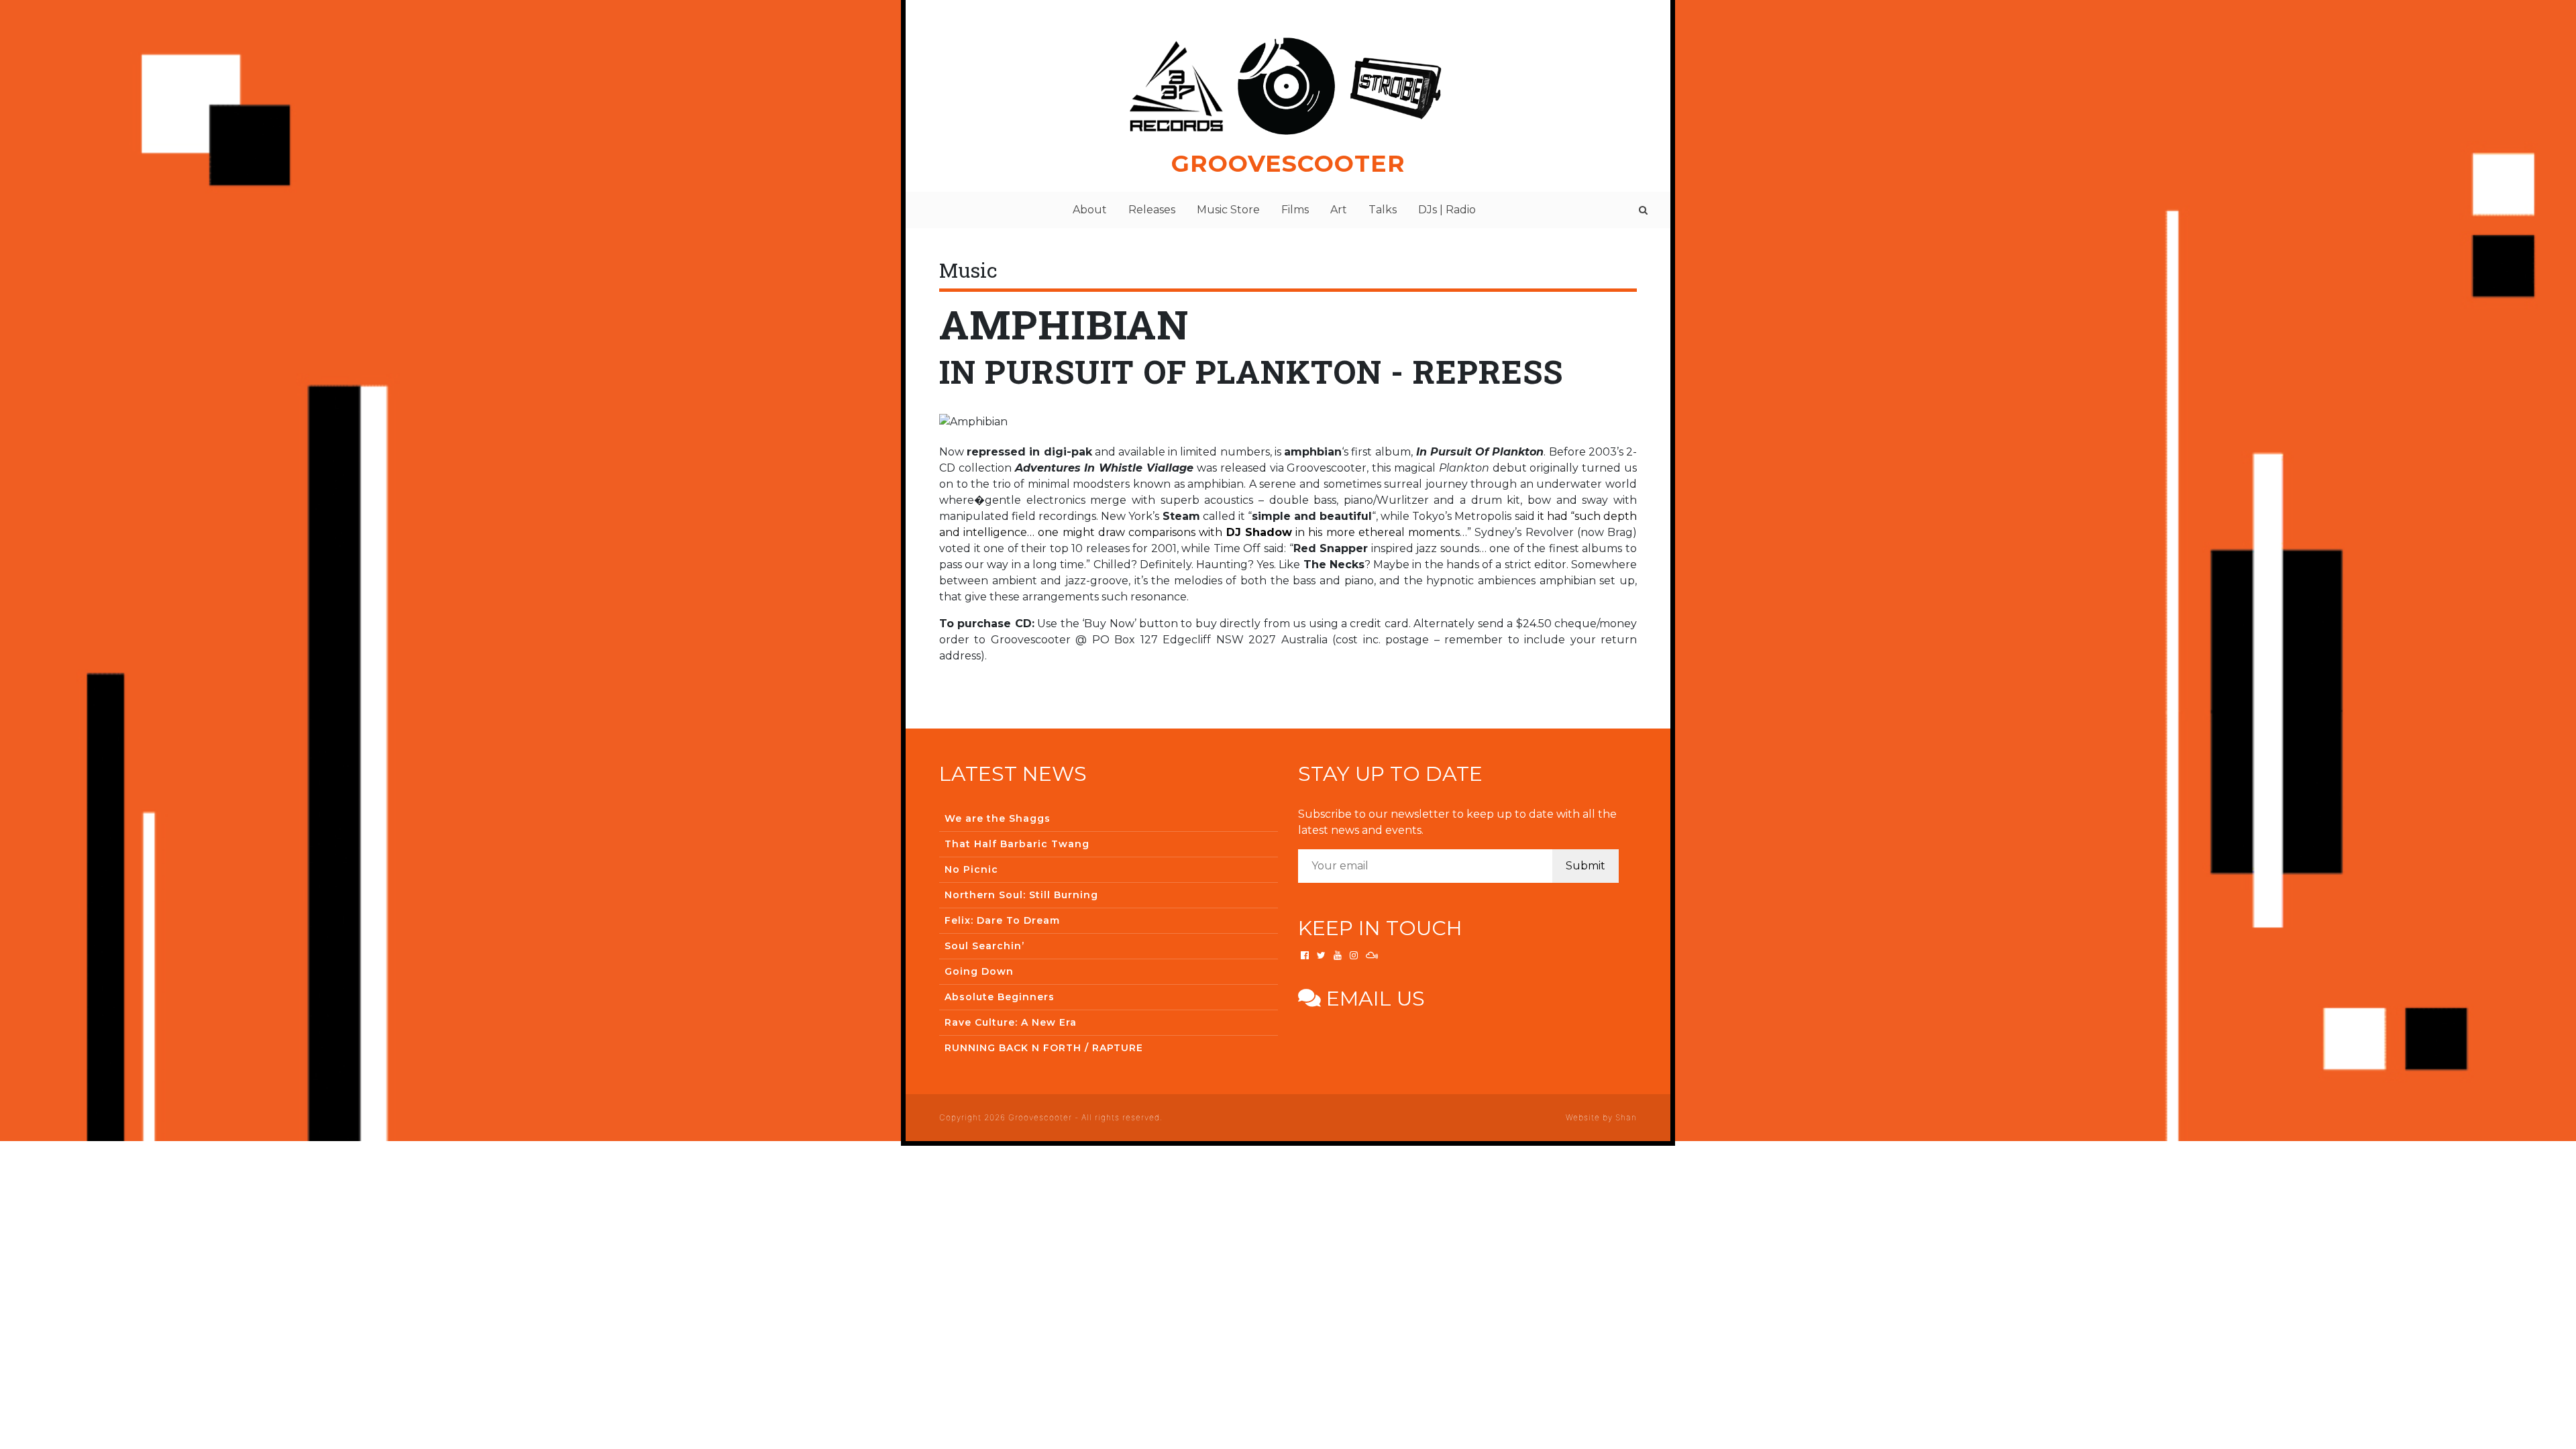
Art (1339, 210)
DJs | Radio (1447, 210)
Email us (1373, 999)
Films (1295, 210)
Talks (1383, 210)
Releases (1152, 210)
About (1090, 210)
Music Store (1228, 210)
